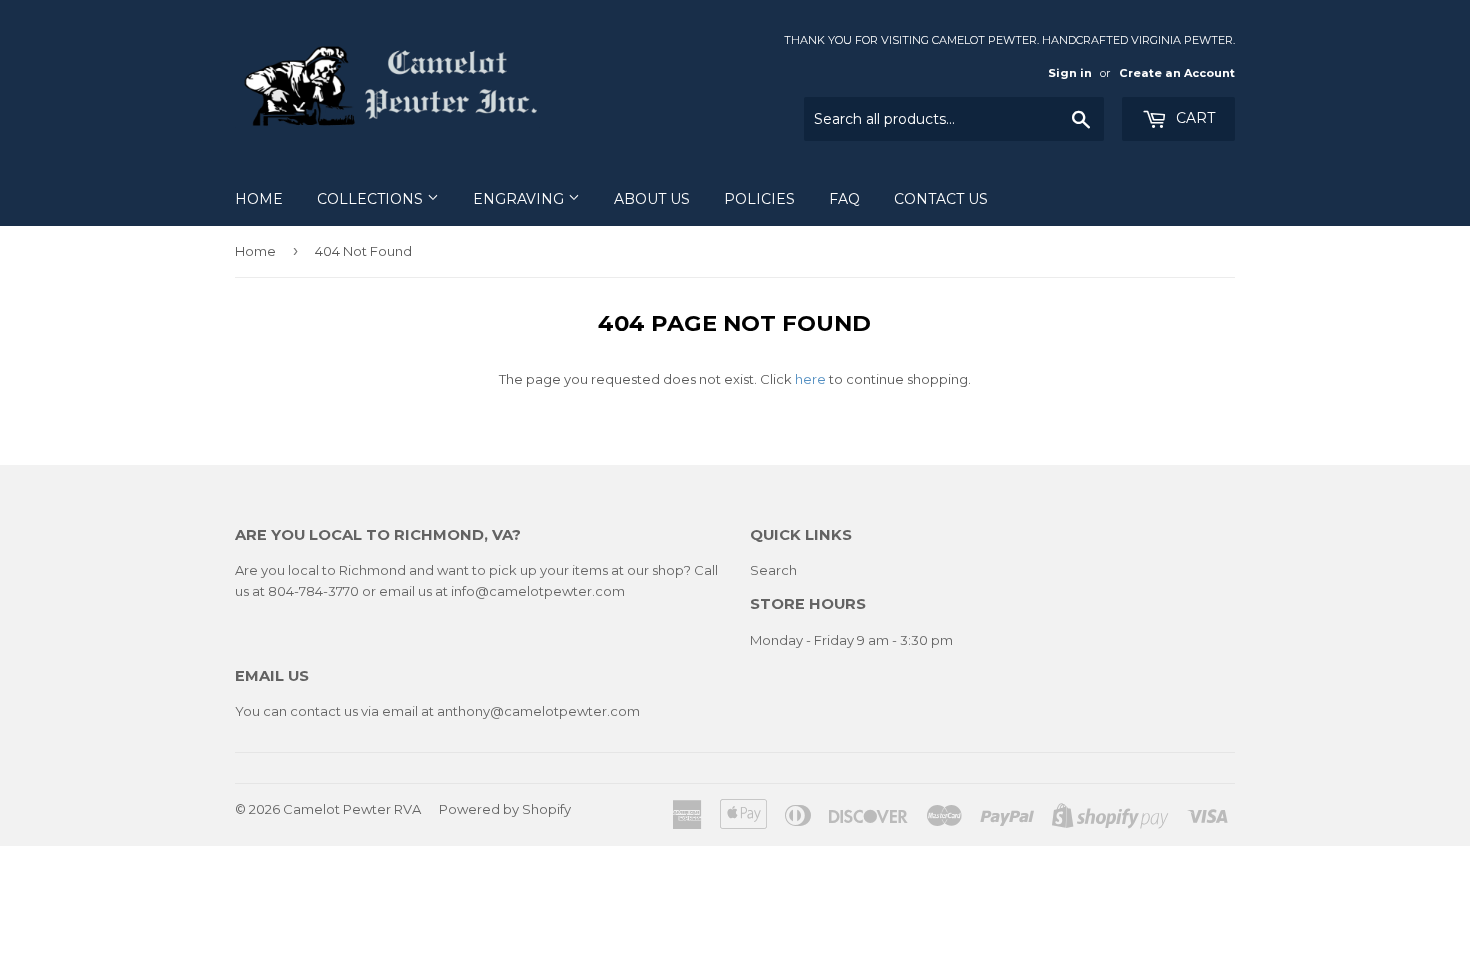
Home (259, 199)
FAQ (844, 199)
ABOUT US (652, 199)
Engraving (520, 199)
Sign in (1070, 73)
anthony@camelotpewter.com (538, 711)
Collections (372, 199)
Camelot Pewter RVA (352, 809)
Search (773, 570)
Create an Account (1177, 73)
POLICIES (759, 199)
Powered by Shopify (505, 809)
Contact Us (941, 199)
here (810, 379)
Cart (1193, 118)
